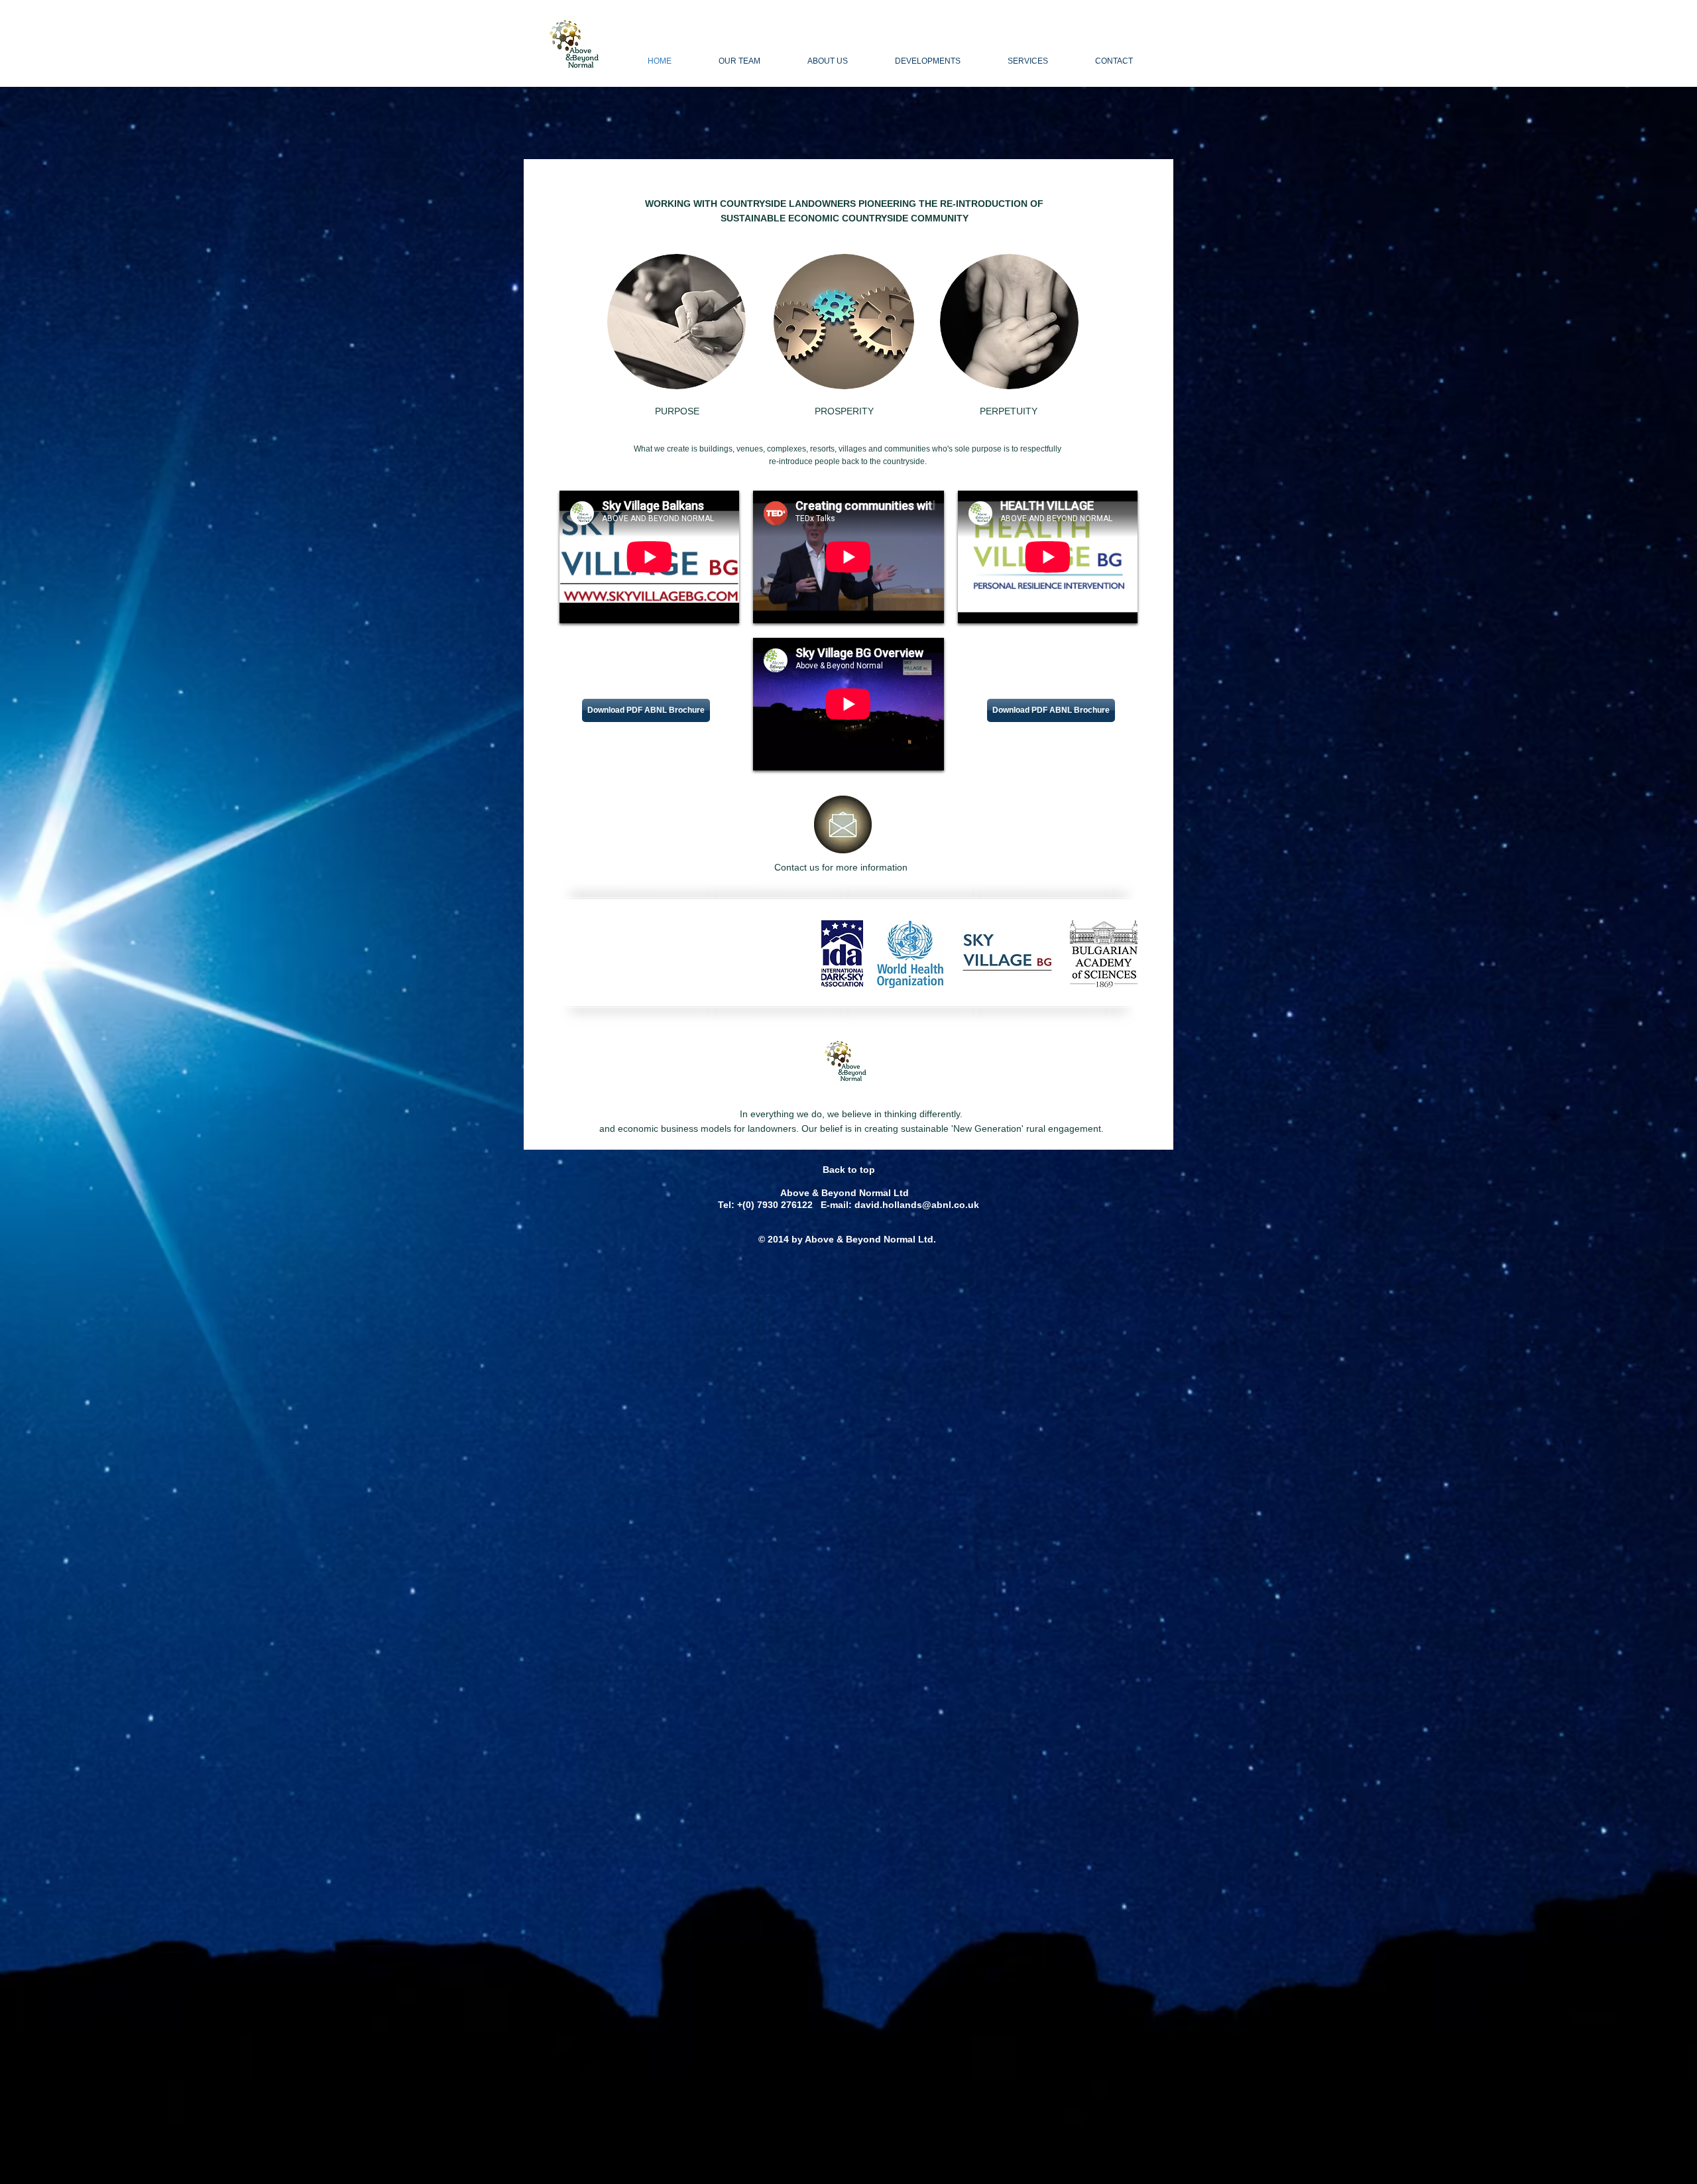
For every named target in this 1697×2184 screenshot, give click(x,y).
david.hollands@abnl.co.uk (917, 1205)
